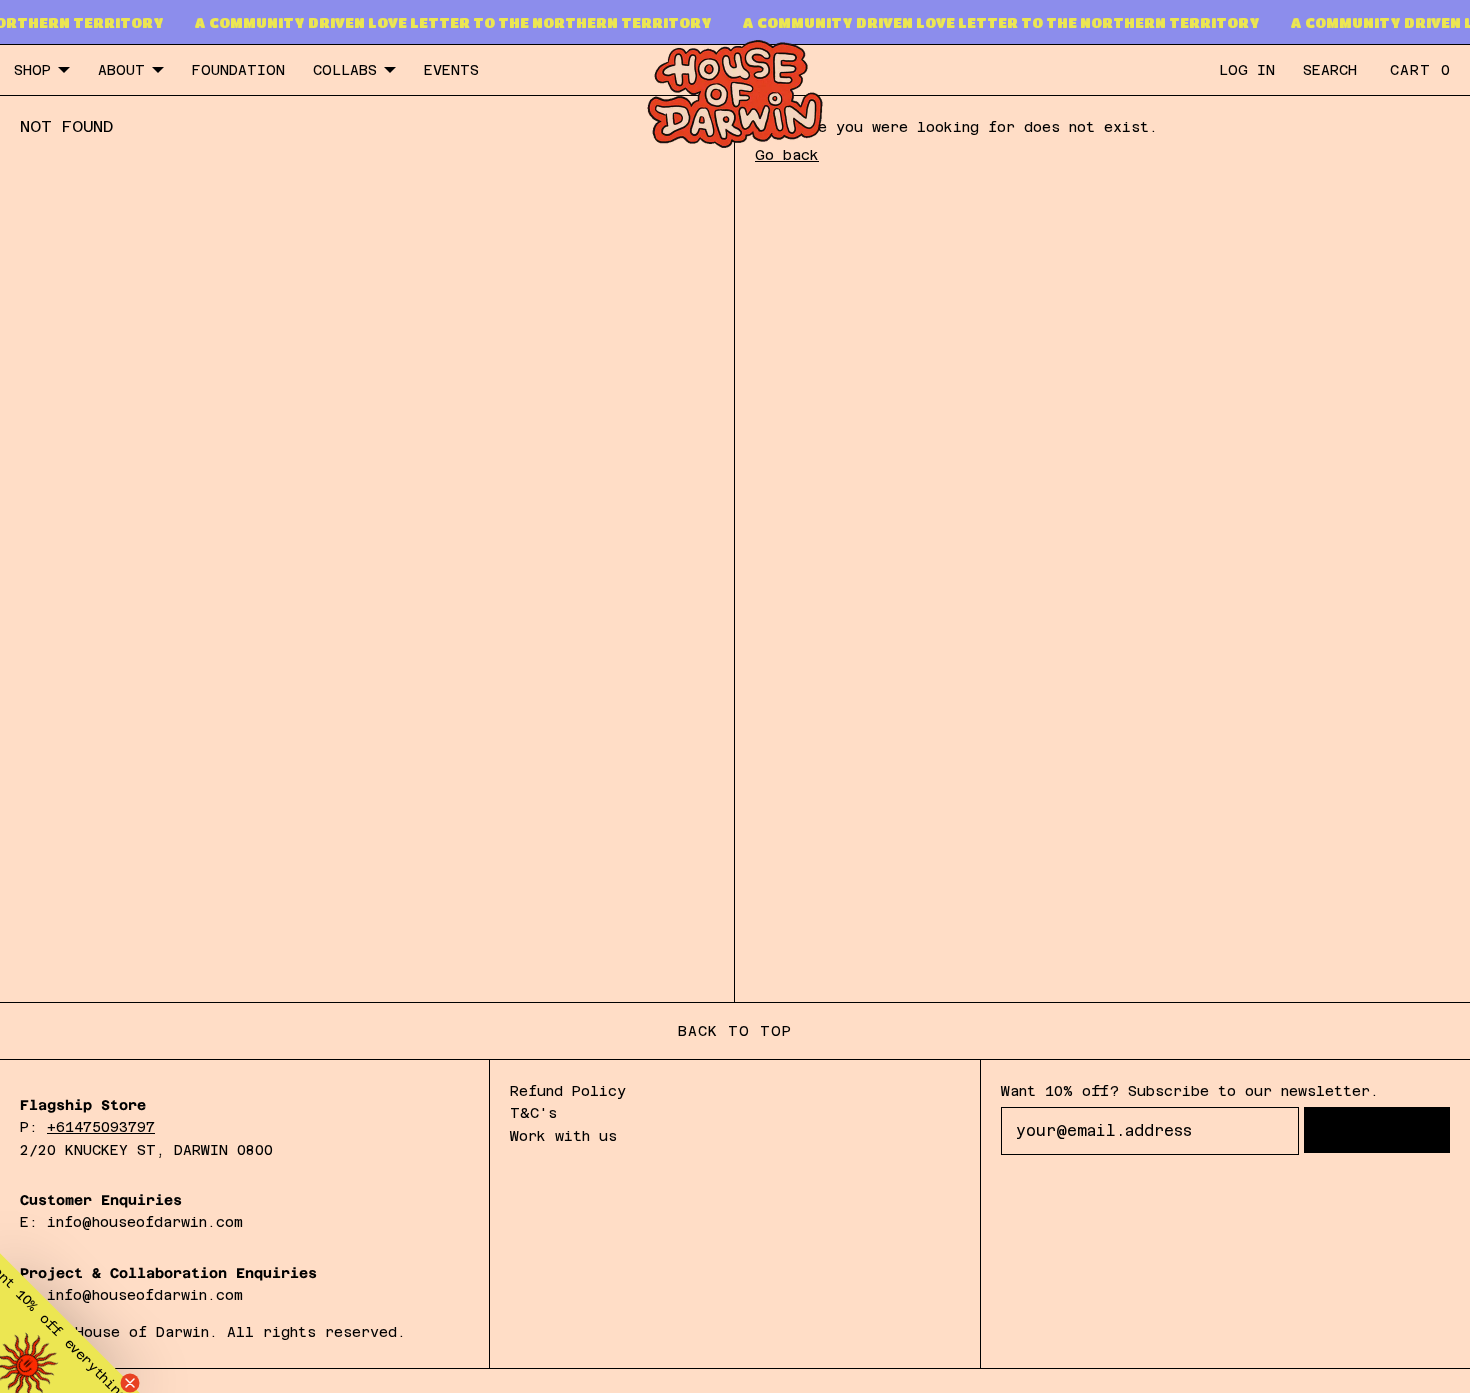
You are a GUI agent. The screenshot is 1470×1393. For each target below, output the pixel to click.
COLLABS (345, 70)
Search (1330, 70)
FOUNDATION (238, 70)
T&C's (533, 1113)
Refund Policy (568, 1091)
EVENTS (451, 70)
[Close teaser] (130, 1383)
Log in (1247, 70)
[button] (70, 1323)
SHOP (32, 70)
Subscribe (1377, 1130)
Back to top (735, 1031)
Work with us (563, 1136)
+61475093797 (101, 1127)
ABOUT (121, 70)
